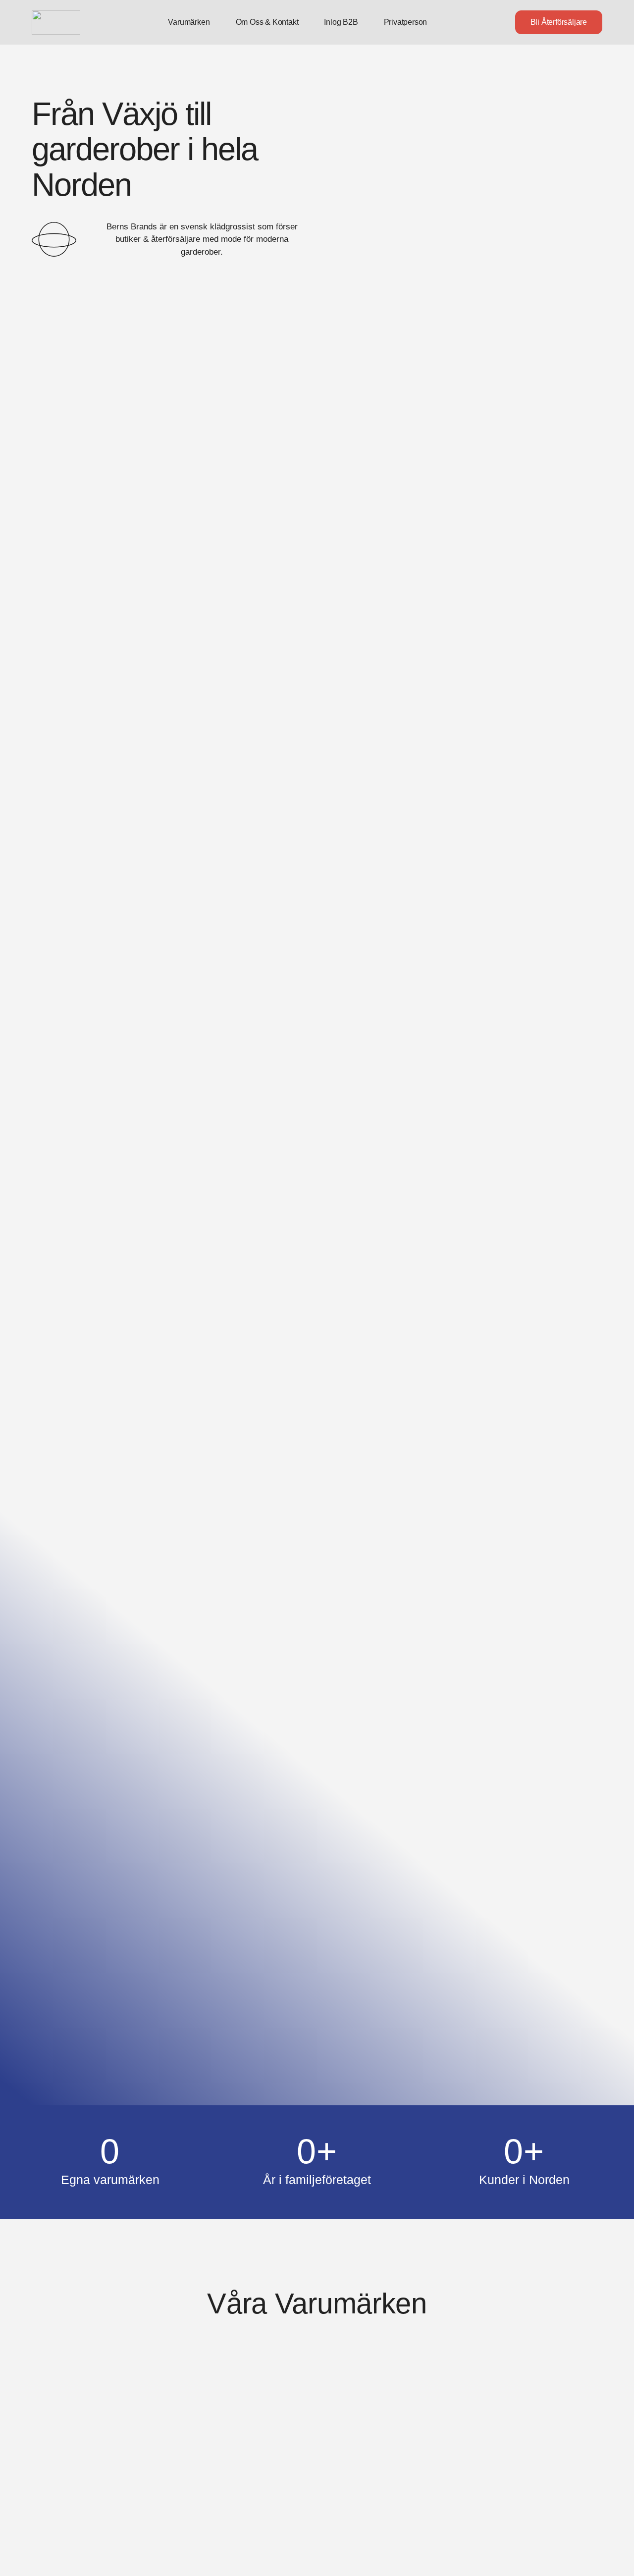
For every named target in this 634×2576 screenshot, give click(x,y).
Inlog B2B (341, 22)
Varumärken (189, 22)
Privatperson (406, 22)
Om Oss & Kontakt (267, 22)
